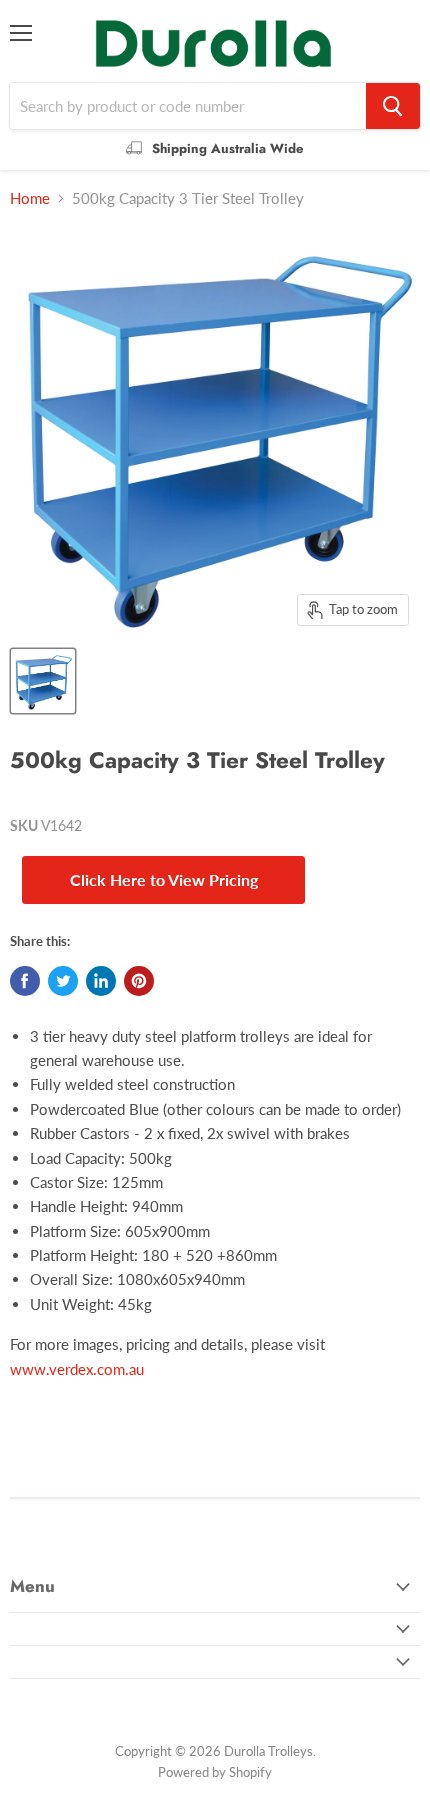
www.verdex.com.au (77, 1369)
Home (30, 198)
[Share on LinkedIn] (101, 981)
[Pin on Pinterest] (139, 981)
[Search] (393, 106)
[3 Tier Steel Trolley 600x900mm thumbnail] (43, 681)
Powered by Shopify (215, 1772)
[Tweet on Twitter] (63, 981)
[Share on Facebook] (25, 981)
